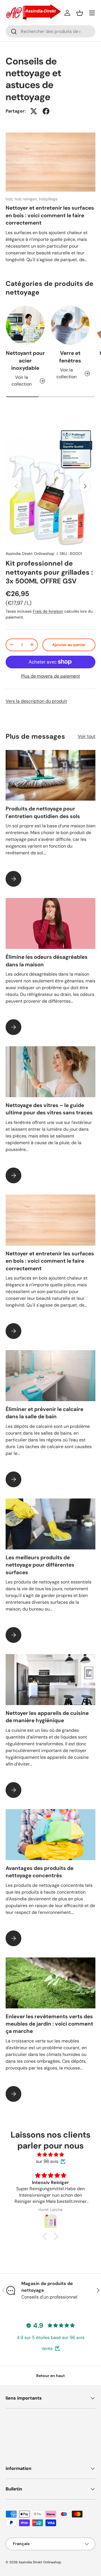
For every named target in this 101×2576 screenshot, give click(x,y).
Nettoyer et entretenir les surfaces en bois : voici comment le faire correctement (50, 215)
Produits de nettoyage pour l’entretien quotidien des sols (43, 812)
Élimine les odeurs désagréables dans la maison (47, 961)
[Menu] (92, 13)
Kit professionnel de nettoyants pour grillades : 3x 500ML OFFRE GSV (49, 572)
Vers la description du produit (36, 701)
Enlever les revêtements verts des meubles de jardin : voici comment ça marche (49, 2024)
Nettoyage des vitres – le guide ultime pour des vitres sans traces (49, 1109)
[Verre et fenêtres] (70, 325)
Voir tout (87, 736)
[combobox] (50, 31)
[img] (50, 2155)
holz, (10, 199)
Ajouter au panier (69, 645)
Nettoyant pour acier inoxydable (25, 360)
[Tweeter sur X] (34, 111)
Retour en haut (50, 2376)
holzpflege (48, 199)
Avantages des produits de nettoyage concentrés (40, 1872)
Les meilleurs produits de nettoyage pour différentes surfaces (40, 1565)
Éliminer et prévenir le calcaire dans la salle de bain (44, 1413)
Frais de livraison (48, 611)
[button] (80, 13)
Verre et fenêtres (70, 357)
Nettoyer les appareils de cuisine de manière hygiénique (47, 1717)
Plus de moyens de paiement (50, 676)
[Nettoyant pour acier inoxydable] (25, 325)
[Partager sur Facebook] (46, 111)
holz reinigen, (27, 199)
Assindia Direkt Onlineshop (30, 554)
